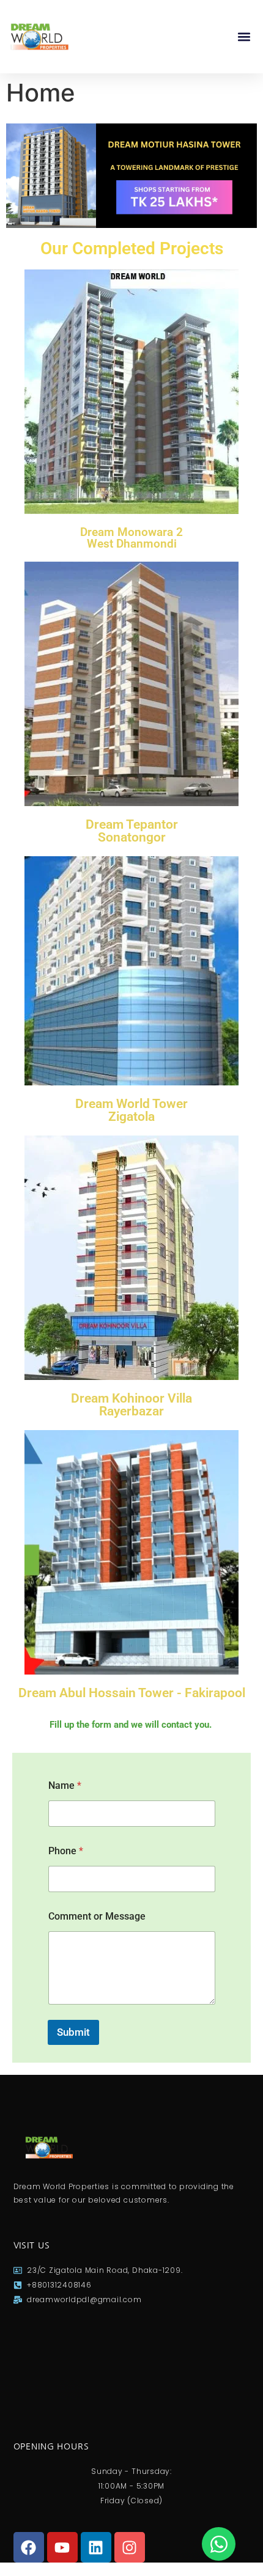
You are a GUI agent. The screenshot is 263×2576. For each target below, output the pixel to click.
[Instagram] (130, 2547)
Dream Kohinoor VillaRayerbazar (131, 1405)
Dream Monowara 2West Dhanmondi (131, 538)
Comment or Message (97, 1916)
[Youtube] (62, 2547)
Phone (66, 1851)
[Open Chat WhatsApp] (219, 2544)
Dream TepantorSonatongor (132, 831)
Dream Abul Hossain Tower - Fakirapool (132, 1693)
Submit (73, 2032)
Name (65, 1785)
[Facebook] (29, 2547)
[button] (244, 37)
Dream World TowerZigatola (131, 1110)
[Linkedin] (96, 2547)
